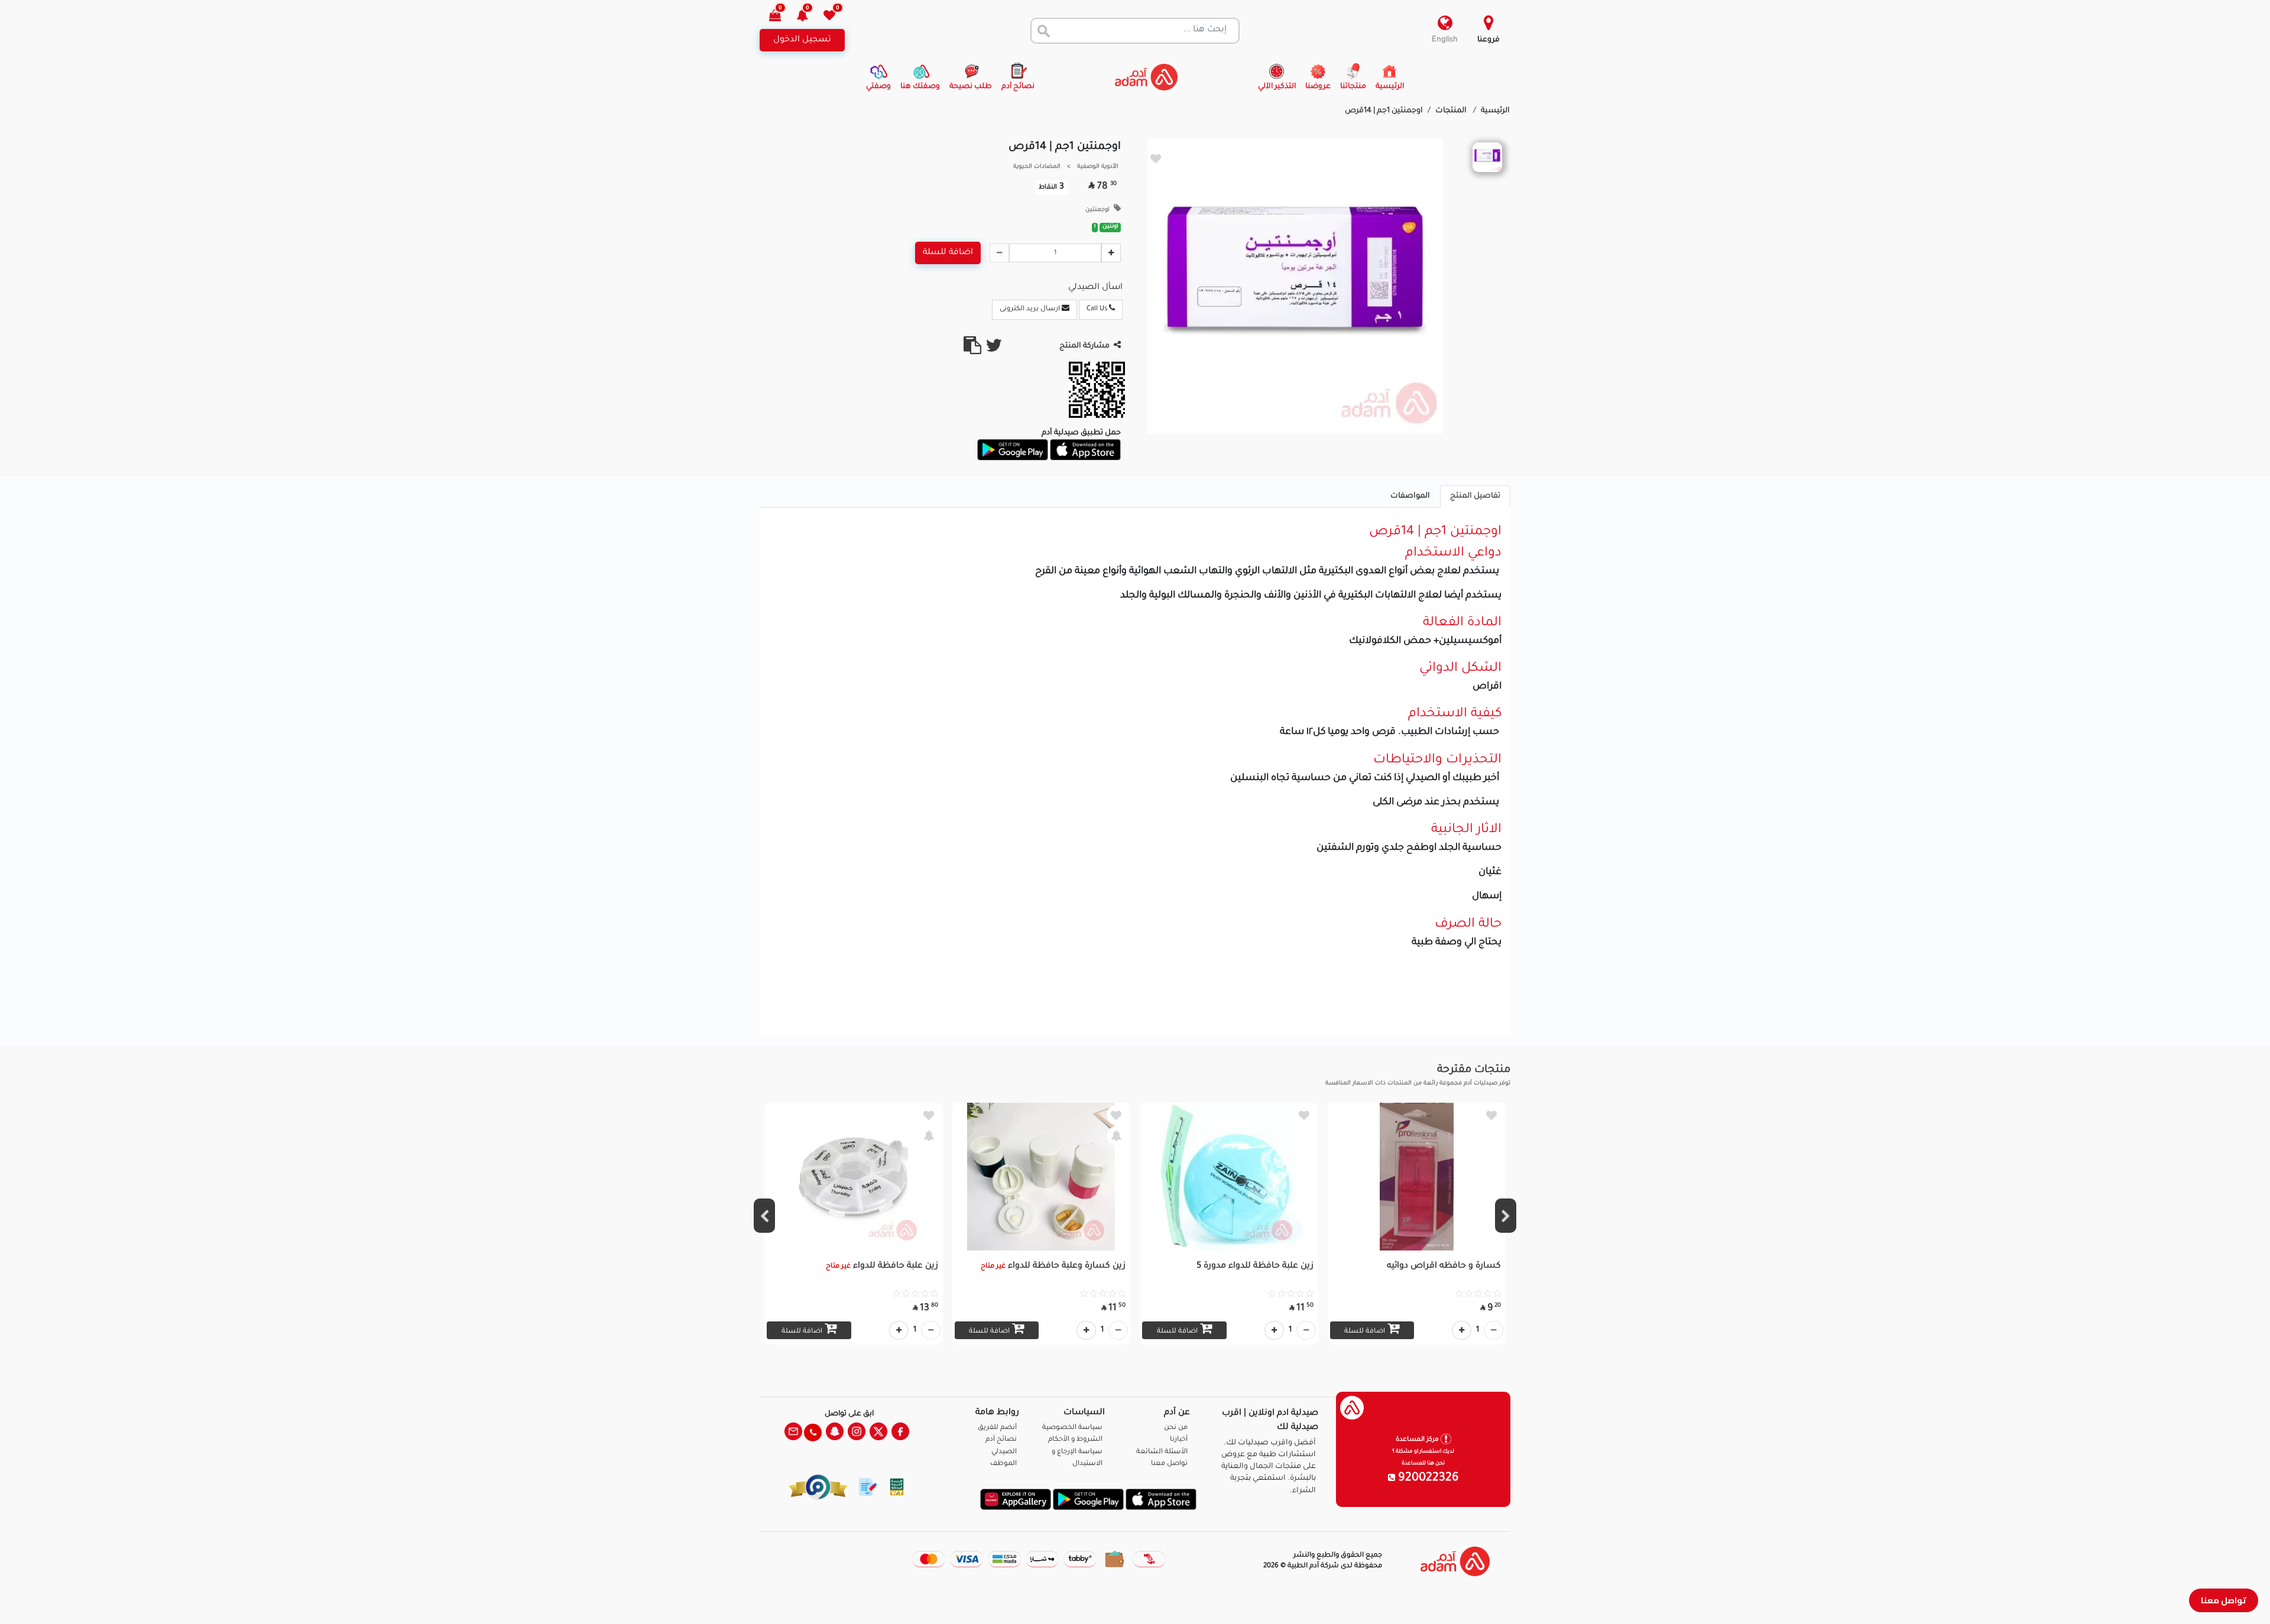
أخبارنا (1179, 1440)
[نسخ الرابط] (972, 350)
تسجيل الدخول (802, 40)
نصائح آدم (1001, 1440)
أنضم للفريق (997, 1428)
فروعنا (1489, 40)
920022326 (1427, 1479)
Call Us (1098, 309)
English (1445, 40)
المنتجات (1452, 111)
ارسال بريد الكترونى (1031, 309)
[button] (809, 17)
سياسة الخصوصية (1072, 1428)
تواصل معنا (2224, 1600)
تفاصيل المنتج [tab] (1475, 496)
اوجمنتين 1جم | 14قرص (1384, 111)
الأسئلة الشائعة (1162, 1452)
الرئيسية (1495, 111)
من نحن (1176, 1428)
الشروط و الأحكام (1075, 1440)
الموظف (1003, 1464)
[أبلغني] (1116, 1136)
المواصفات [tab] (1410, 496)
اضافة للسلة (948, 253)
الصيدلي (1004, 1452)
